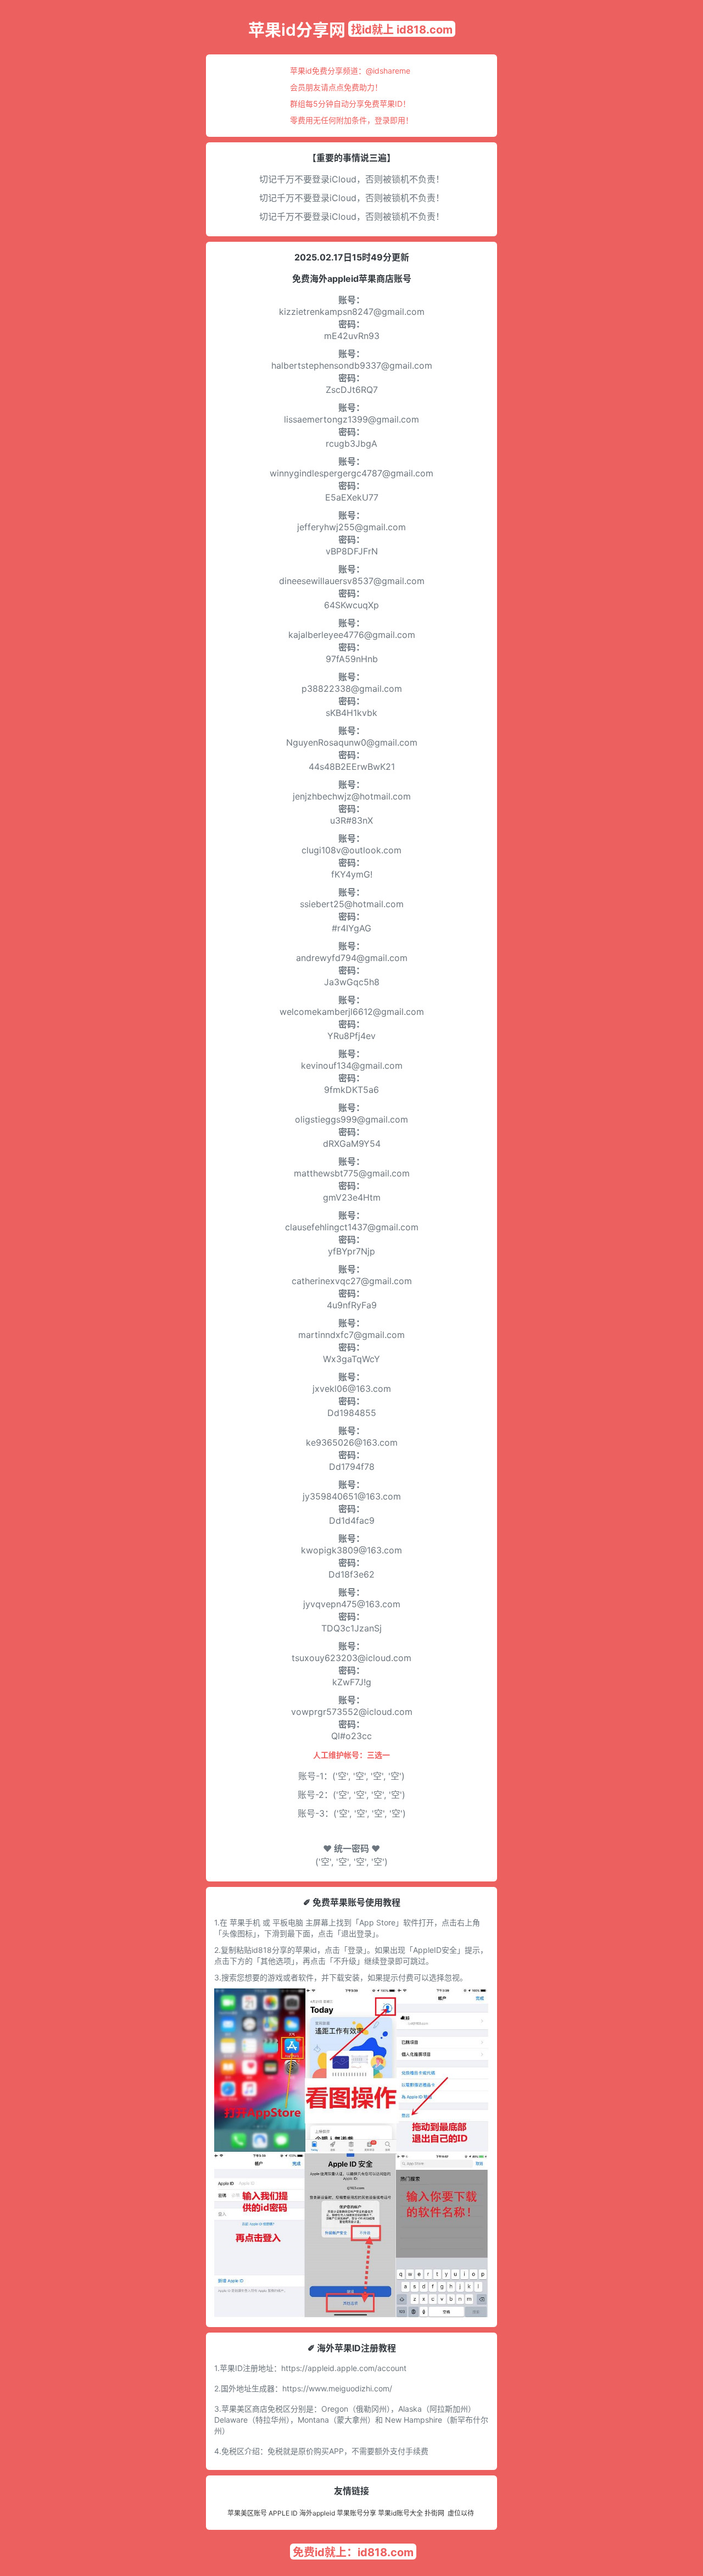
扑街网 (434, 2513)
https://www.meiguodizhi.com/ (337, 2388)
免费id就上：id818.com (353, 2552)
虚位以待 (461, 2513)
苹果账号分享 (356, 2513)
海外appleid (317, 2513)
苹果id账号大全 (400, 2513)
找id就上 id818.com (402, 30)
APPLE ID (283, 2513)
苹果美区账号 (247, 2513)
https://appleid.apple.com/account (344, 2368)
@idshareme (388, 71)
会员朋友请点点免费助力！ (336, 87)
